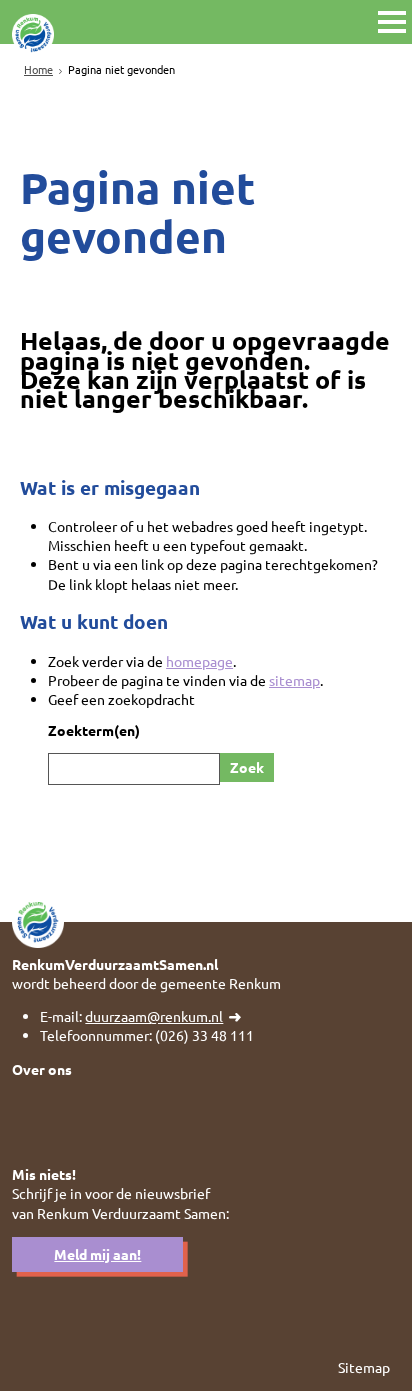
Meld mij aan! (97, 1254)
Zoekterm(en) (94, 730)
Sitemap (364, 1367)
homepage (199, 661)
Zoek (247, 767)
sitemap (294, 680)
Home (38, 69)
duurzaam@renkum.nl (154, 1016)
